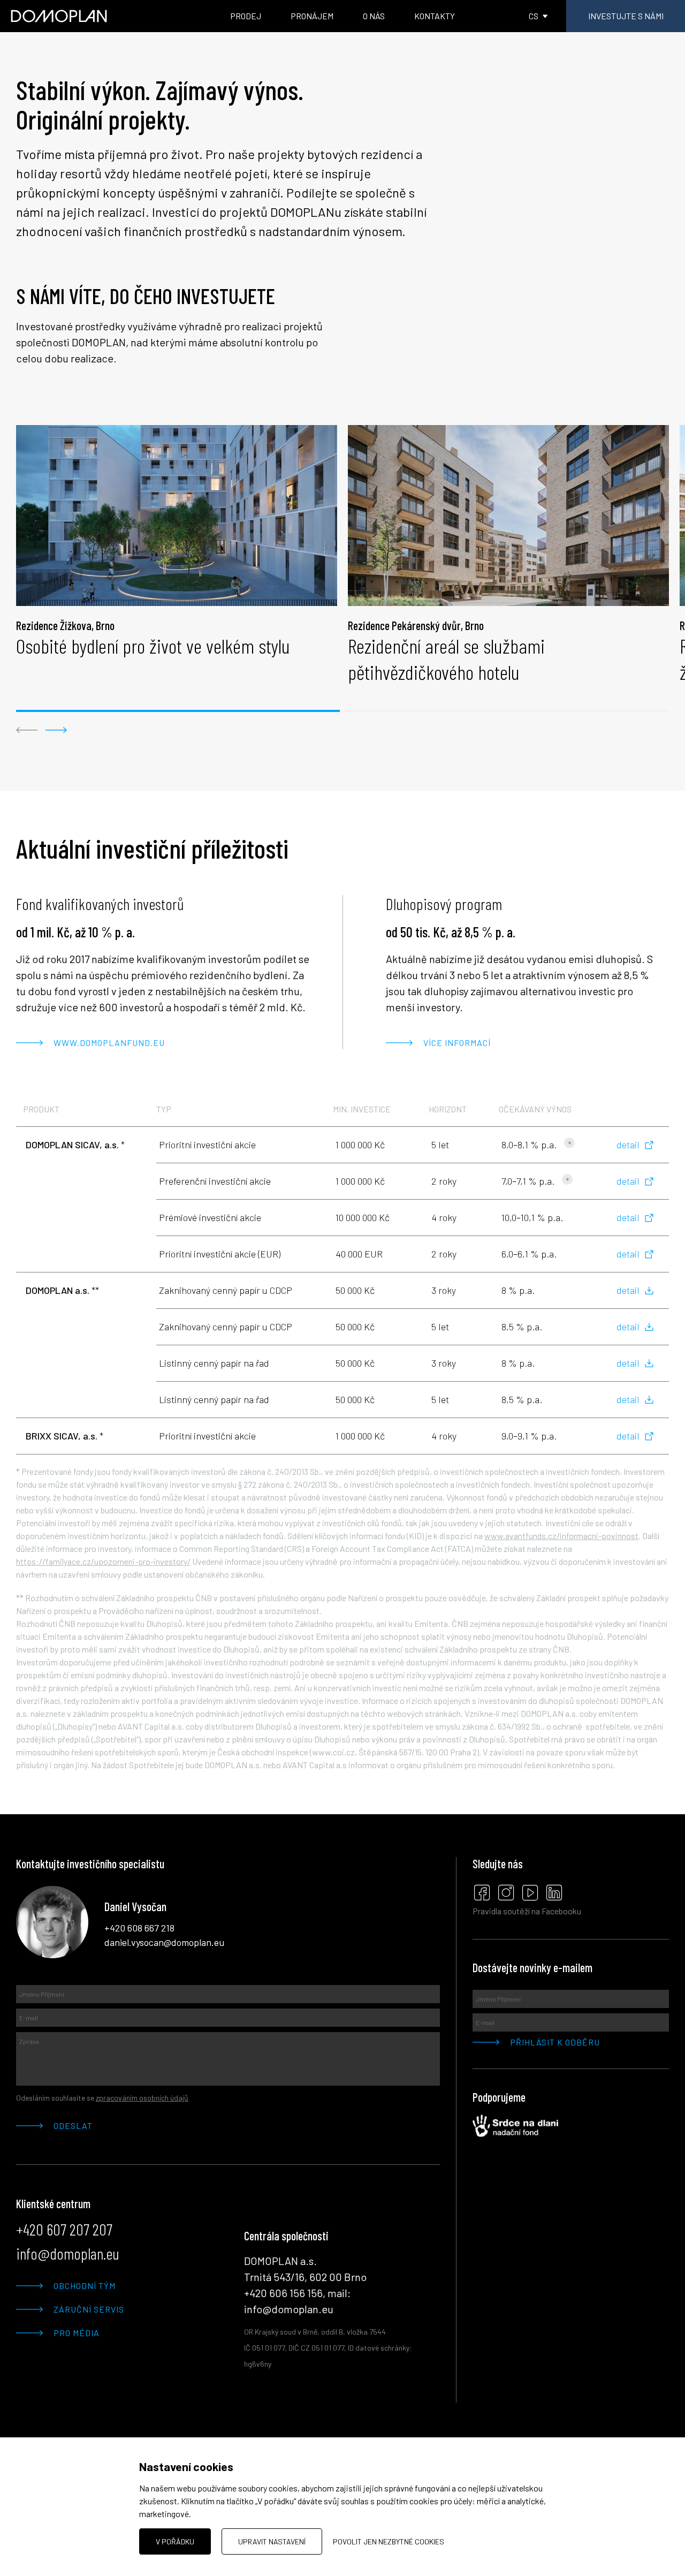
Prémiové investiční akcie (210, 1217)
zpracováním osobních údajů (142, 2098)
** (62, 1290)
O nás (374, 16)
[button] (27, 730)
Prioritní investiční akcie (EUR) (220, 1254)
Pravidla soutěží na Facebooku (527, 1911)
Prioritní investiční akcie (207, 1145)
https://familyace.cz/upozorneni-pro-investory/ (103, 1561)
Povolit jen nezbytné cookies (389, 2541)
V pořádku (175, 2541)
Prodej (246, 16)
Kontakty (435, 16)
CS (534, 16)
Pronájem (312, 16)
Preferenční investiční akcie (215, 1181)
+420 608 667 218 (139, 1928)
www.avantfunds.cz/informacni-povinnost (561, 1536)
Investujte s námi (626, 16)
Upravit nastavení (272, 2541)
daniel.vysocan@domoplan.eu (164, 1942)
